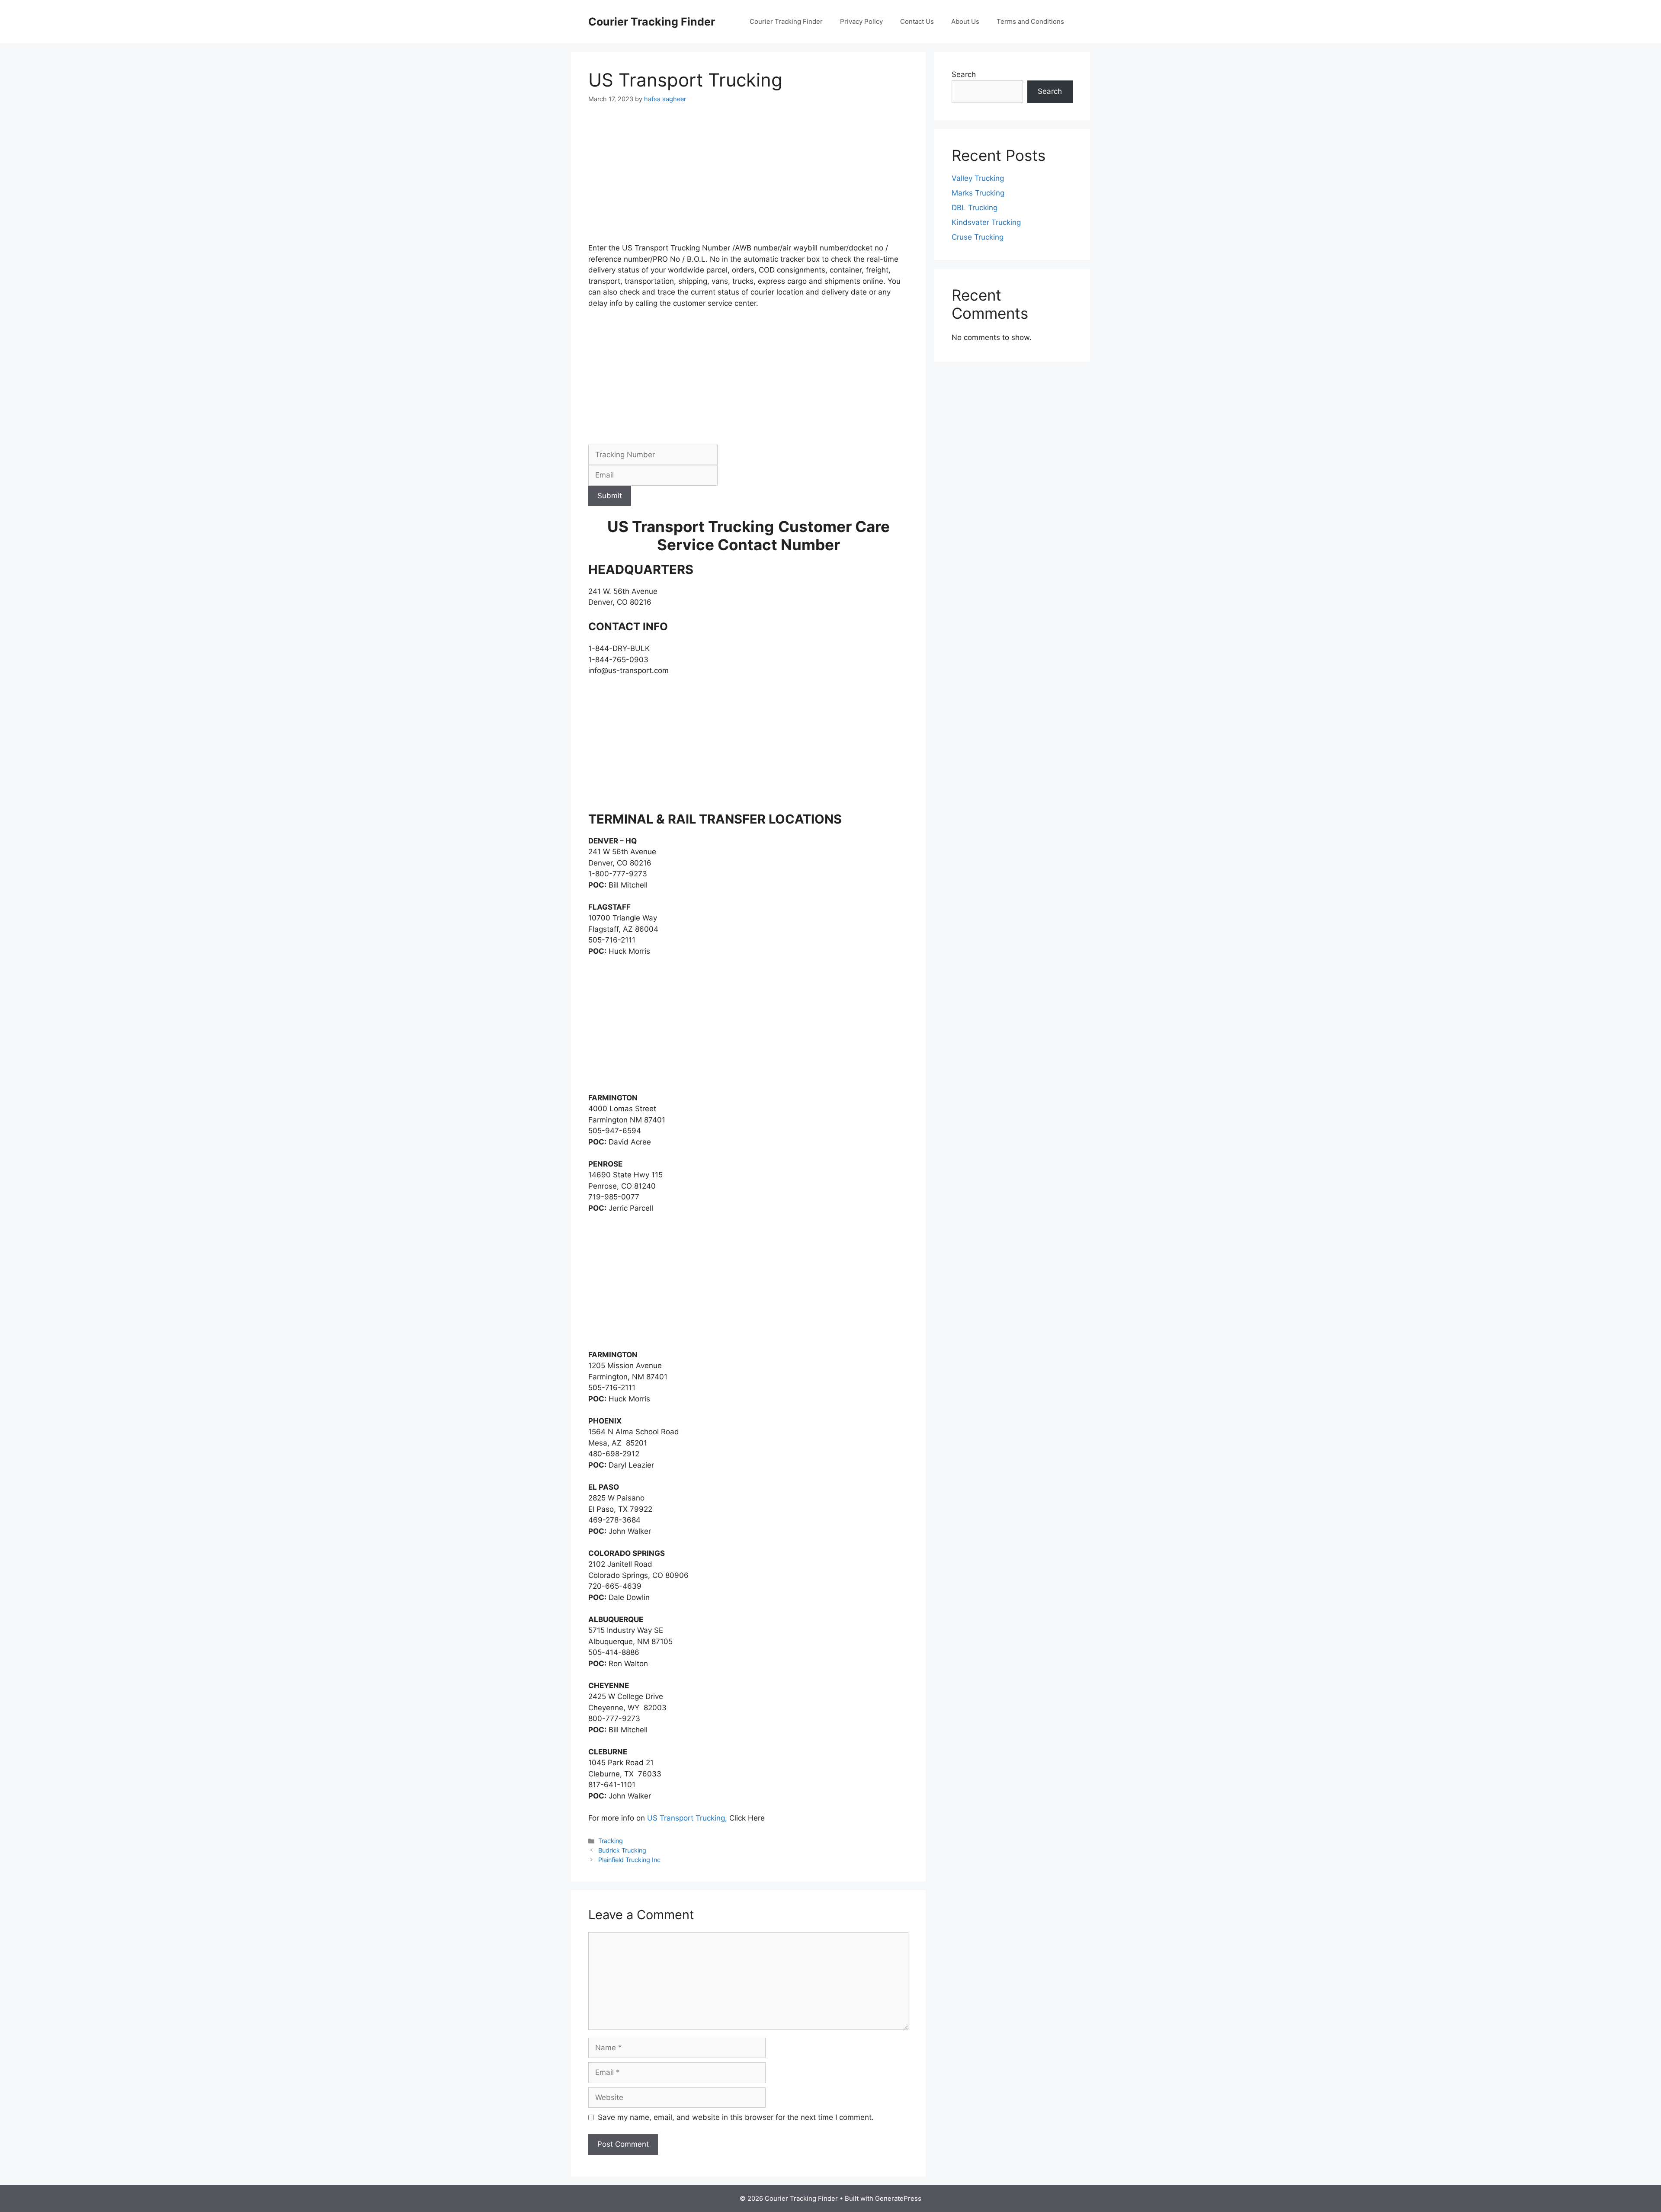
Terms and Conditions (1030, 21)
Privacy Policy (861, 21)
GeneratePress (898, 2198)
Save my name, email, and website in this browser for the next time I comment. (736, 2117)
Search (964, 74)
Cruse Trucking (978, 237)
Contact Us (917, 21)
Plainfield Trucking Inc (629, 1860)
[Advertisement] (748, 179)
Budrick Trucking (622, 1850)
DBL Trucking (975, 208)
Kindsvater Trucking (986, 222)
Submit (610, 496)
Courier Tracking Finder (652, 22)
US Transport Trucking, (687, 1818)
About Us (965, 21)
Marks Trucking (978, 193)
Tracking (611, 1841)
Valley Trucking (978, 178)
